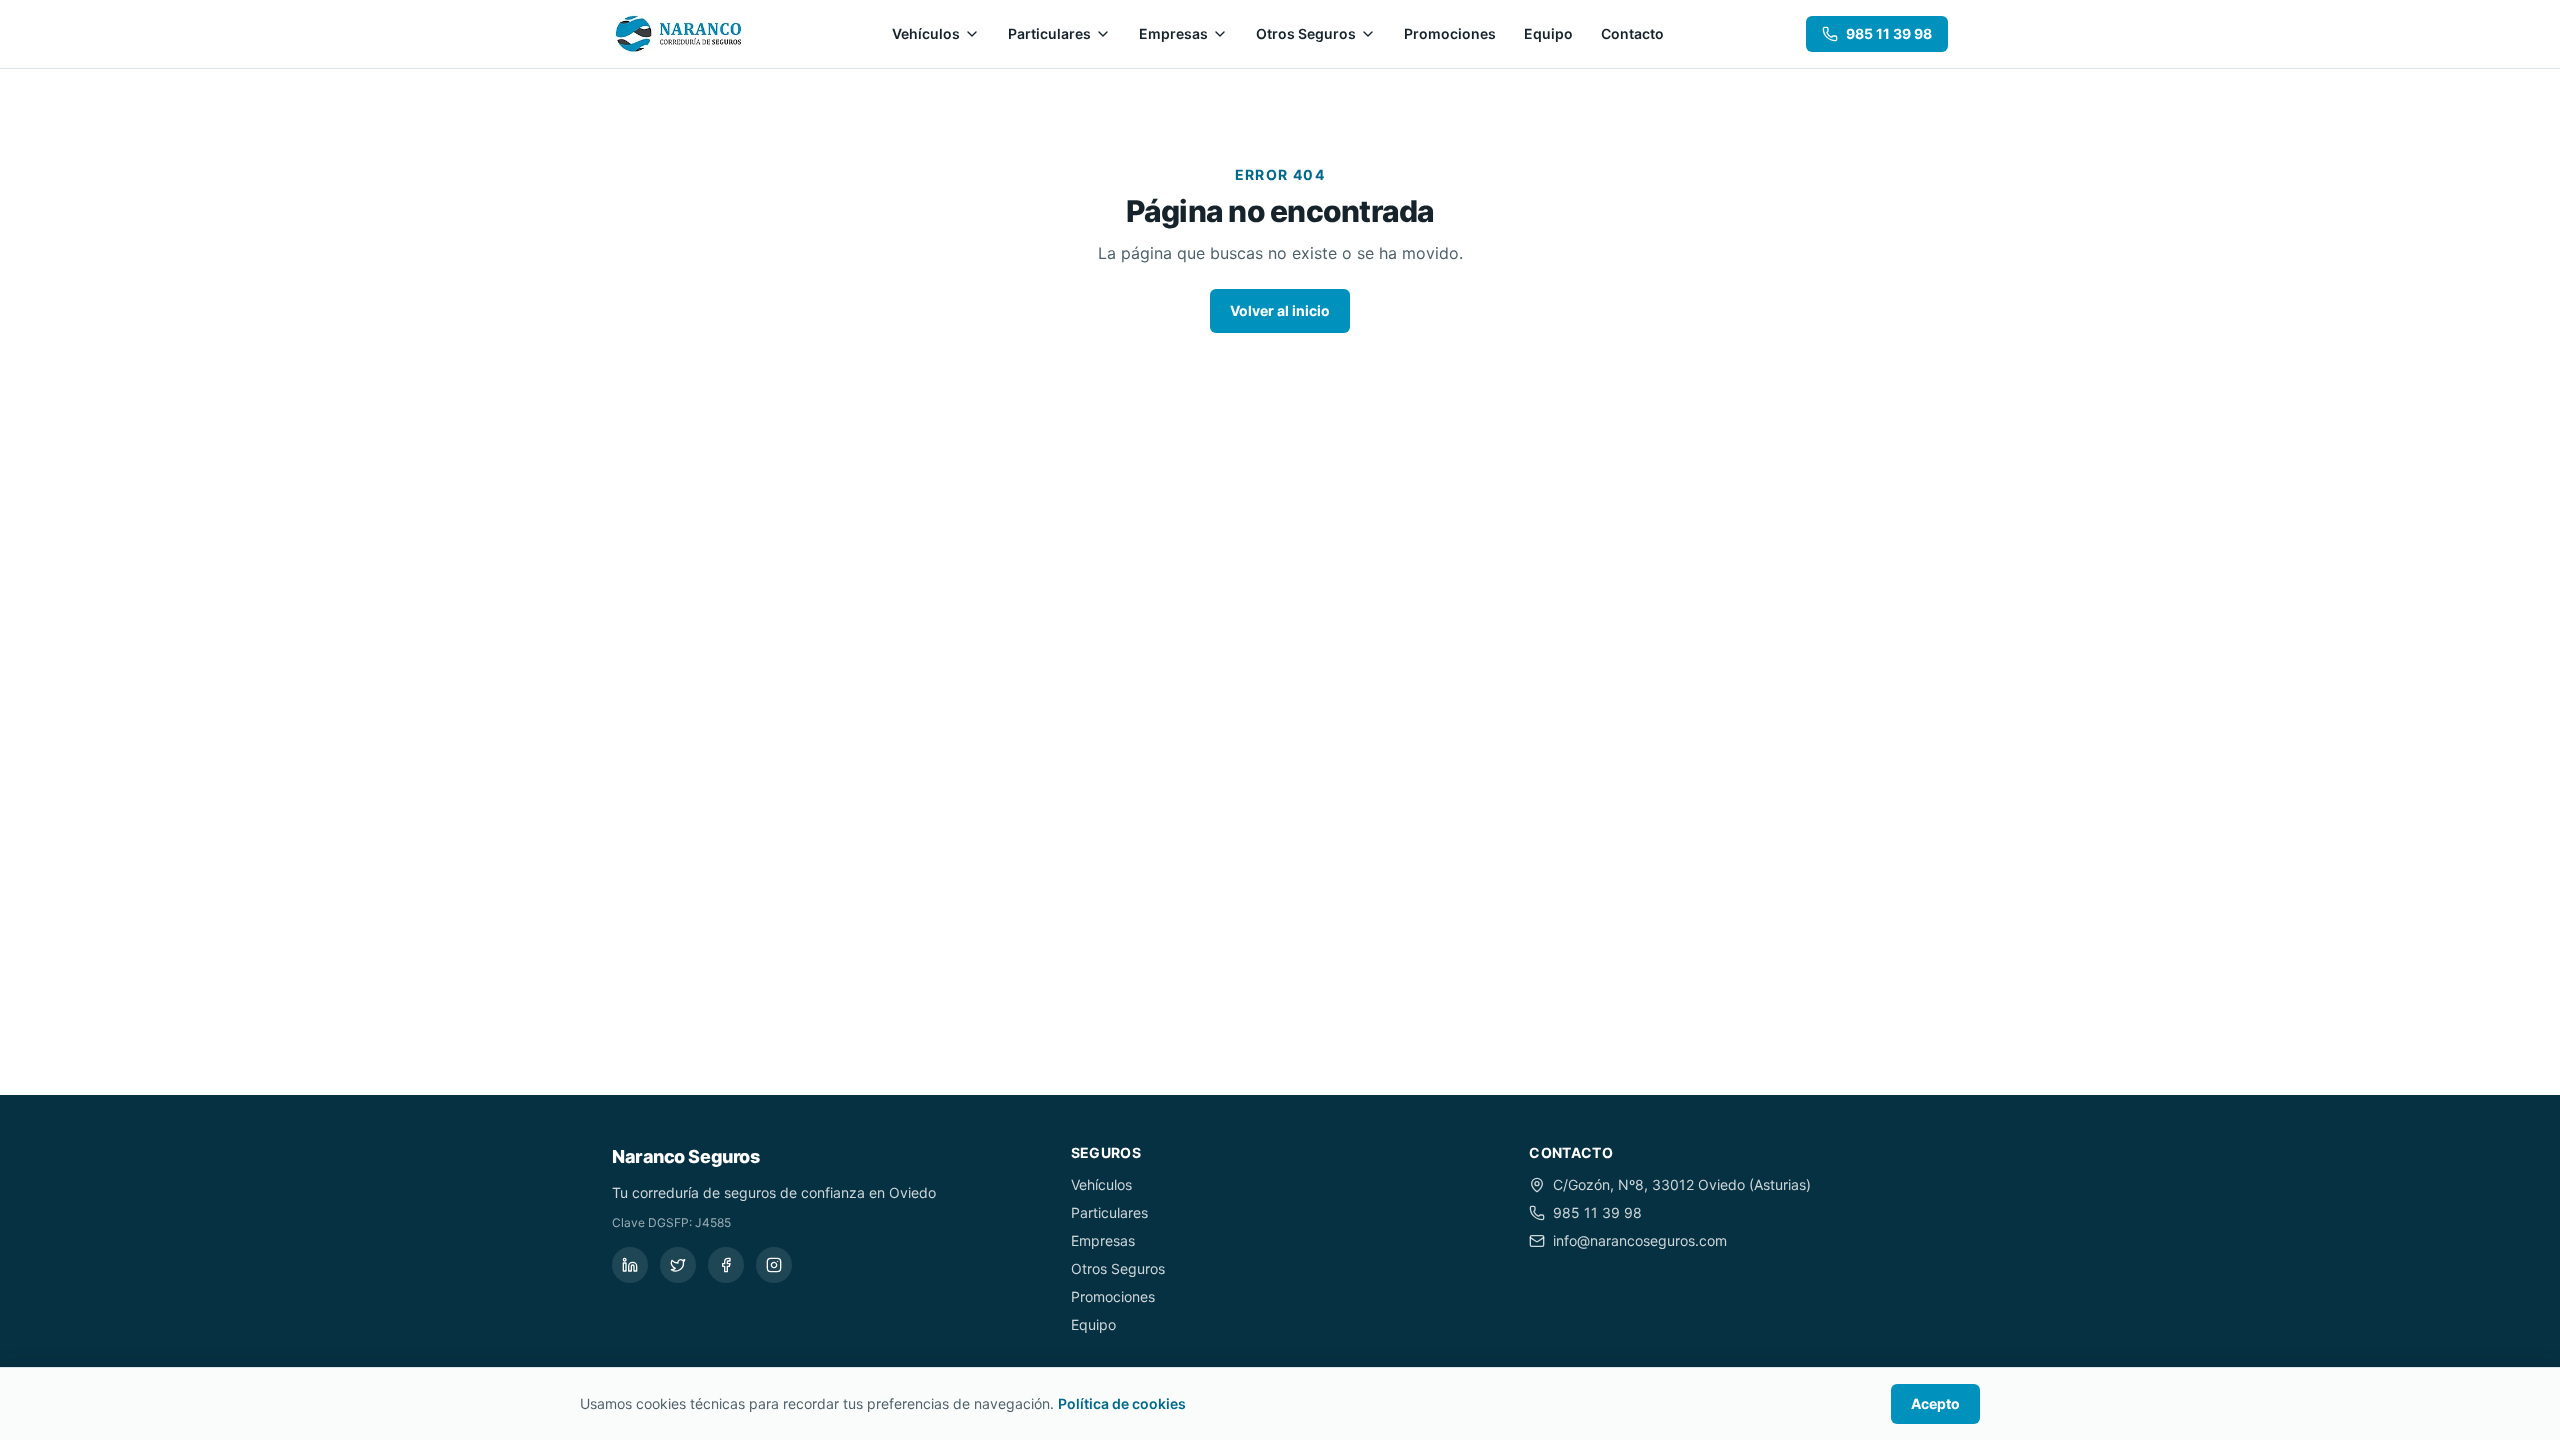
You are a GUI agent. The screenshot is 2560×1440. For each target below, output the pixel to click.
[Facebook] (726, 1265)
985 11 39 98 (1889, 33)
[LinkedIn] (630, 1265)
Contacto (1632, 33)
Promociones (1450, 33)
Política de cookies (1122, 1403)
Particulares (1049, 33)
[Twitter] (678, 1265)
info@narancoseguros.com (1640, 1240)
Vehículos (926, 33)
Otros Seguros (1306, 33)
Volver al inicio (1280, 310)
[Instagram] (774, 1265)
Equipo (1548, 33)
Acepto (1935, 1403)
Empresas (1173, 33)
